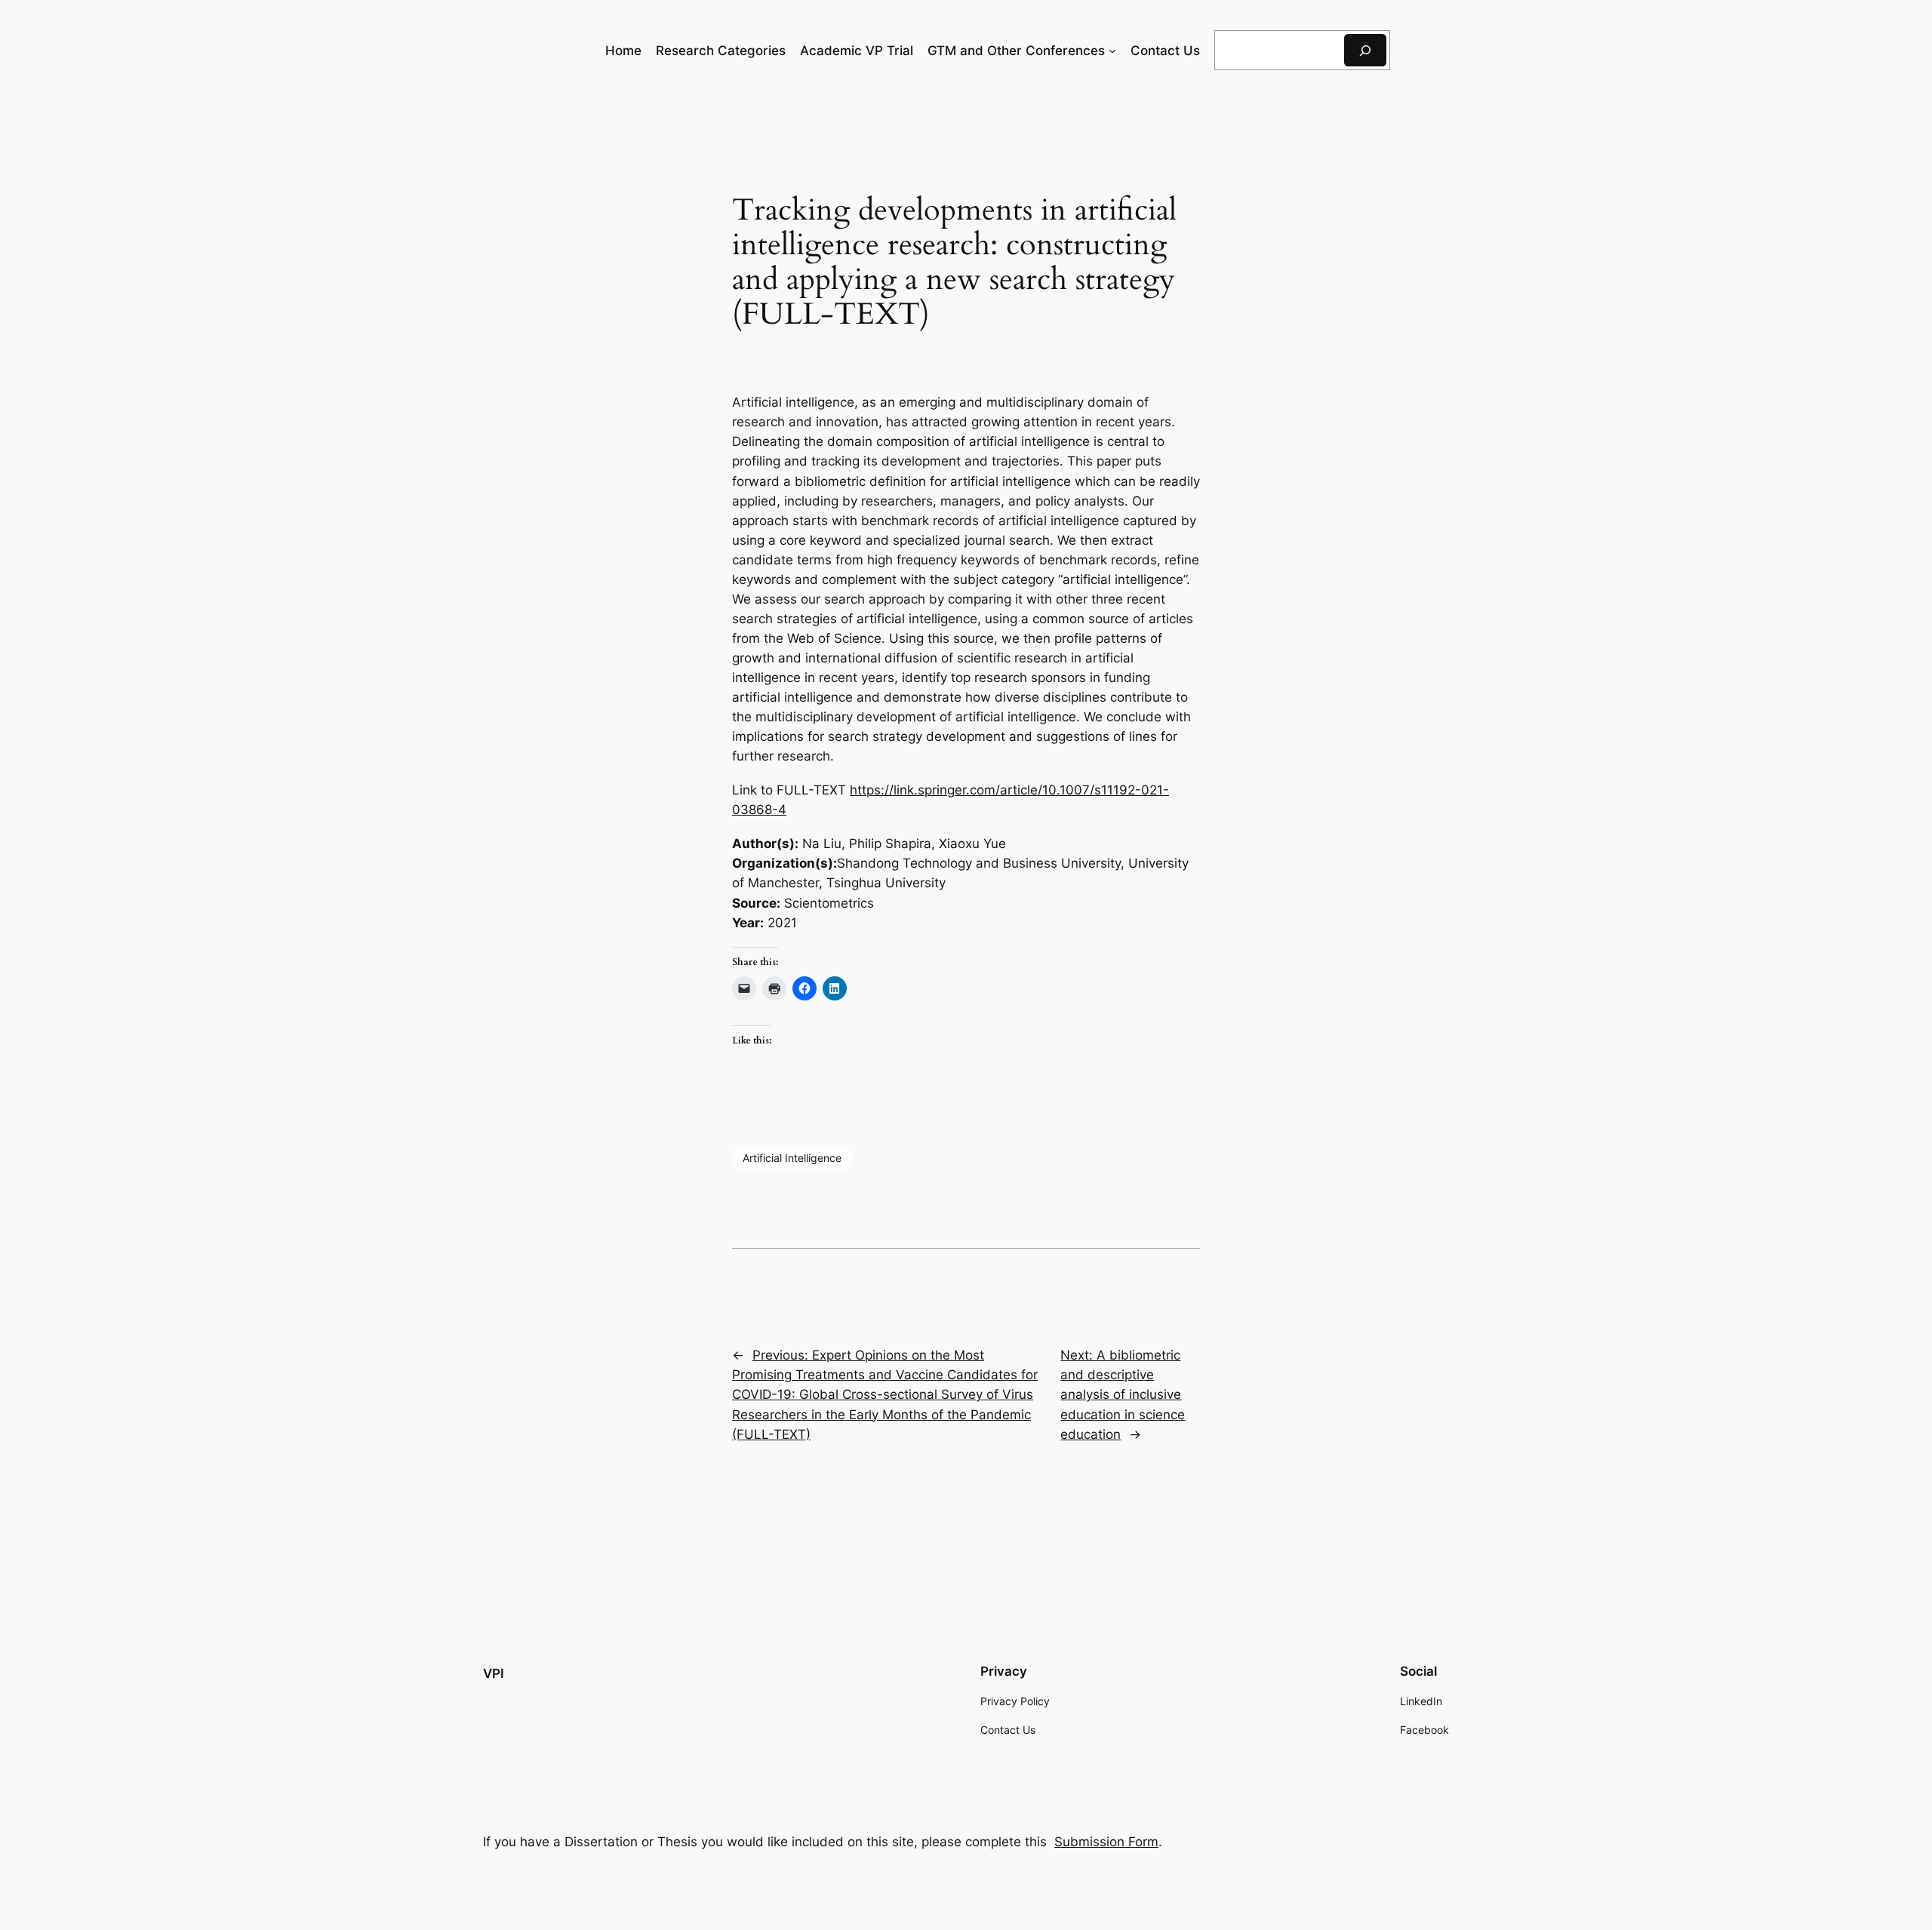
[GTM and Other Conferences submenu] (1112, 51)
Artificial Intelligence (792, 1158)
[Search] (1365, 50)
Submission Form (1106, 1842)
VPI (494, 1673)
